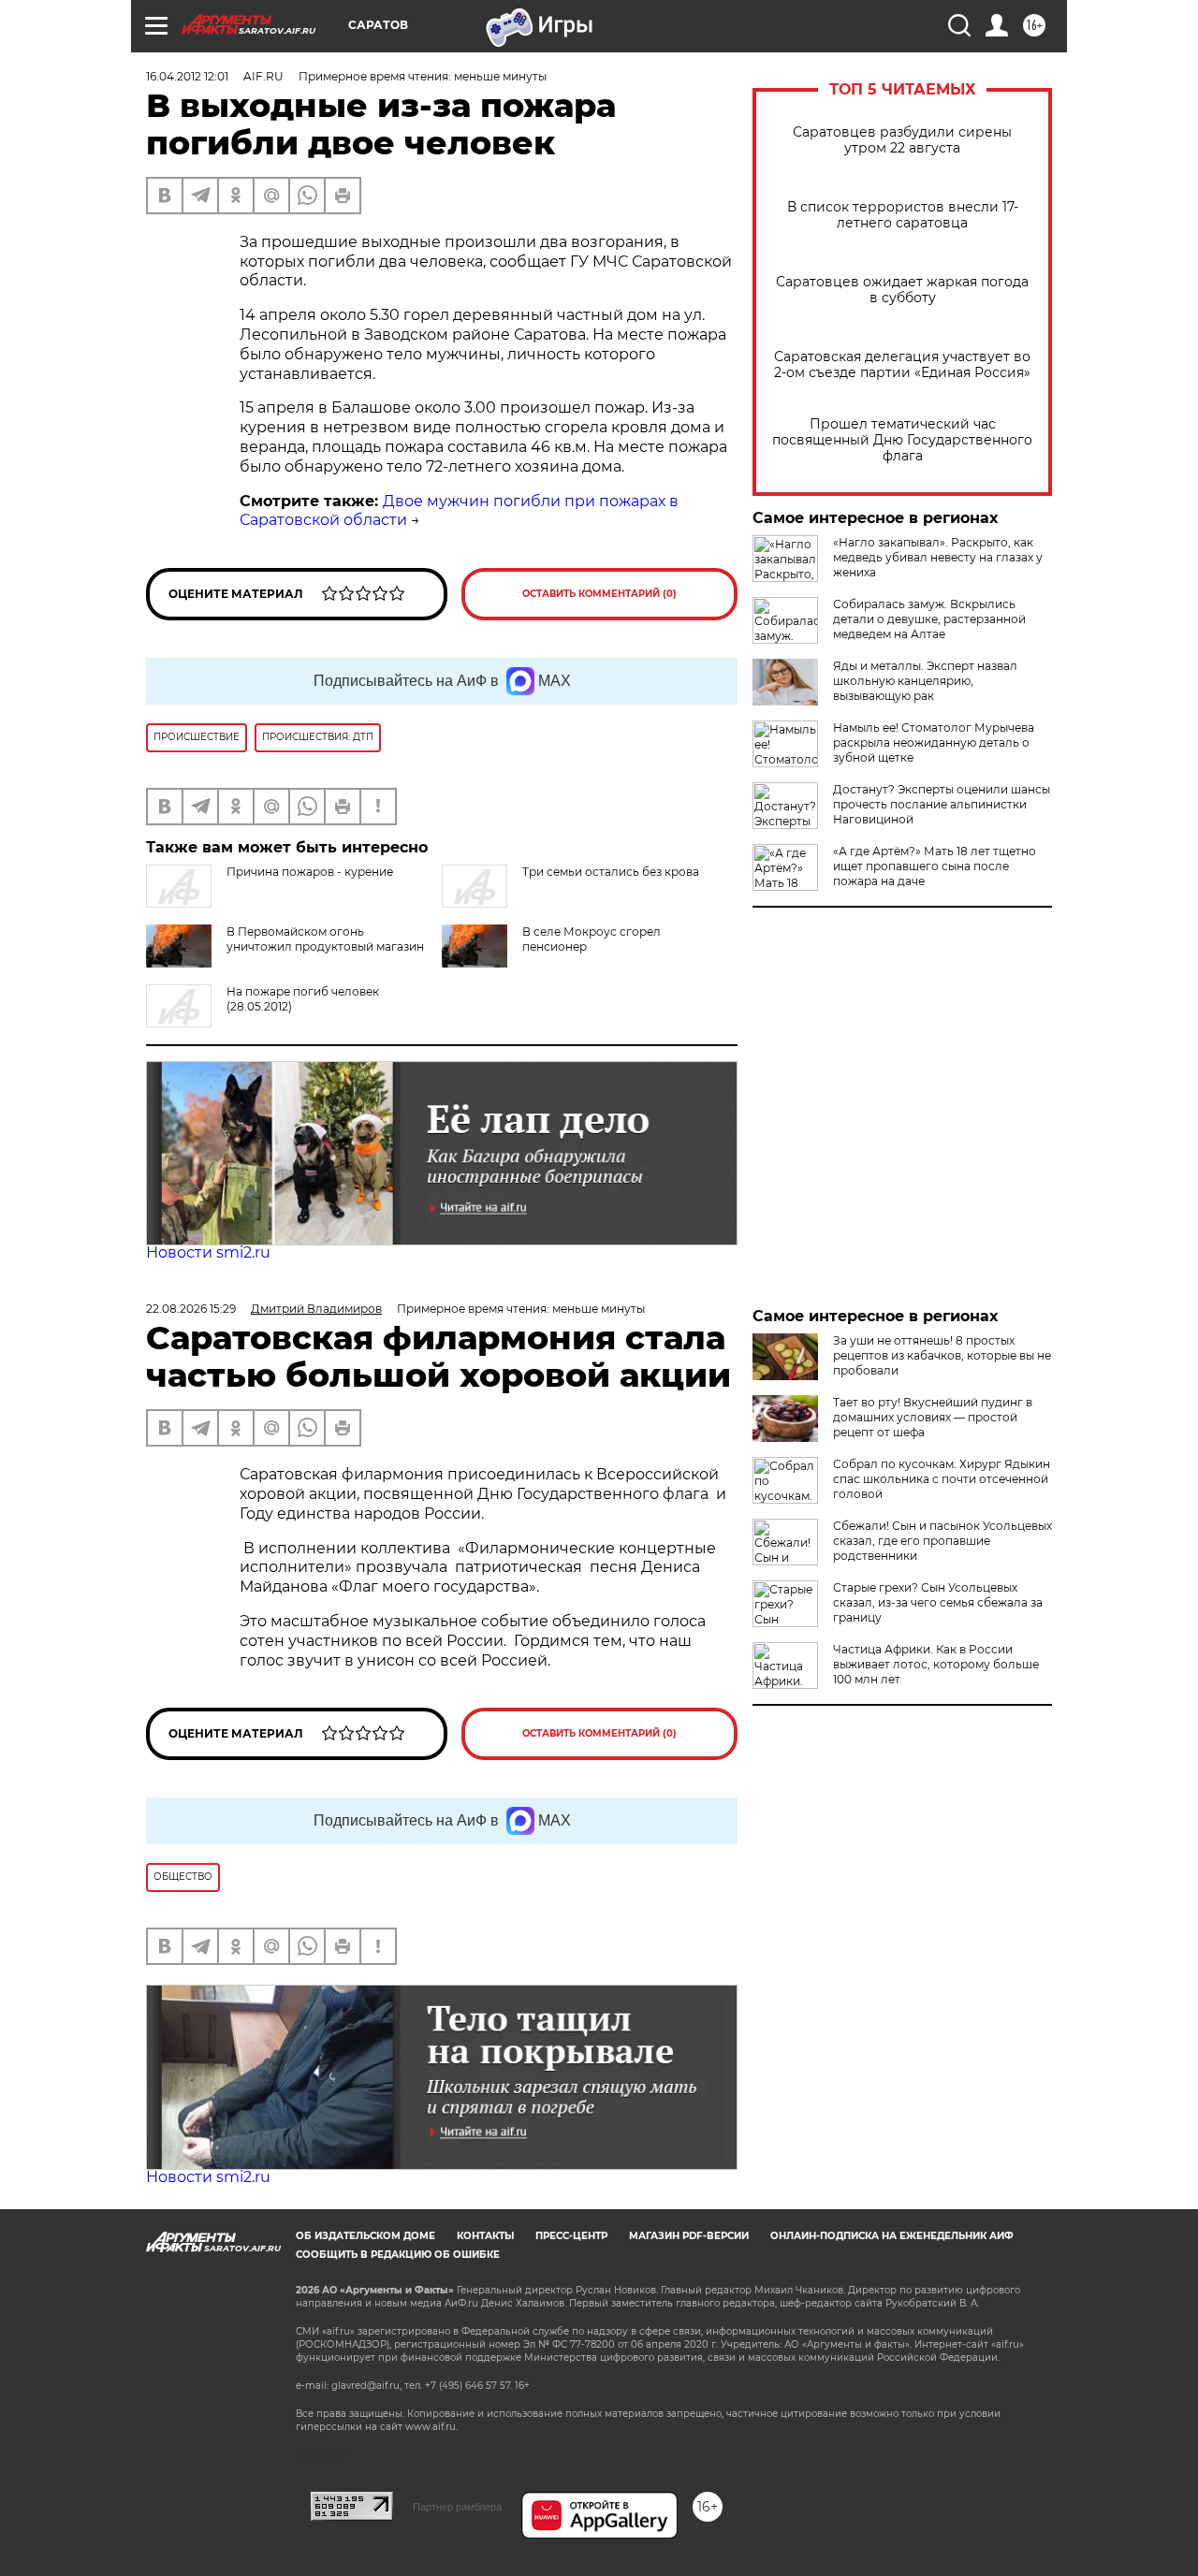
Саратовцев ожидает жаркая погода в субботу (902, 290)
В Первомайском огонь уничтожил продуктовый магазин (325, 939)
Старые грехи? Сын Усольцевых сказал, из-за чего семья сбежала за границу (938, 1602)
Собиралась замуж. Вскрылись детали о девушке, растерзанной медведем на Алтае (929, 619)
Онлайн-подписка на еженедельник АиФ (892, 2236)
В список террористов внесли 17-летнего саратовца (903, 215)
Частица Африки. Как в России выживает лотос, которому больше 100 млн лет (936, 1664)
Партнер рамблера (457, 2507)
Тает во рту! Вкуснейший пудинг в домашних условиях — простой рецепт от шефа (933, 1417)
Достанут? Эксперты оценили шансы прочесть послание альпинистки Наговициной (942, 804)
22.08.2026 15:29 (191, 1309)
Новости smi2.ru (208, 1252)
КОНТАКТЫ (485, 2236)
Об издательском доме (365, 2236)
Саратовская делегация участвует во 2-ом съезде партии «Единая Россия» (902, 365)
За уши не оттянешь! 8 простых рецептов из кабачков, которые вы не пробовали (942, 1355)
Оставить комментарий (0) (599, 594)
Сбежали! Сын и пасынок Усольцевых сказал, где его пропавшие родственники (942, 1541)
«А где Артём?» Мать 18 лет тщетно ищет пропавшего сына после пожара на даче (935, 866)
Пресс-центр (571, 2236)
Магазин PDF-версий (689, 2236)
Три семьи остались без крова (611, 872)
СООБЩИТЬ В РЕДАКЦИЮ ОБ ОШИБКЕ (398, 2255)
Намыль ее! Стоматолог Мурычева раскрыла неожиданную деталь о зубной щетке (934, 742)
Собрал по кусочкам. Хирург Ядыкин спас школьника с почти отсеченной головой (942, 1479)
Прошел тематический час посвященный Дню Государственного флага (902, 440)
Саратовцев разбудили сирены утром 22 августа (902, 140)
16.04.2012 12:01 (187, 76)
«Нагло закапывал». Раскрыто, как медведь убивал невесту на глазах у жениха (938, 557)
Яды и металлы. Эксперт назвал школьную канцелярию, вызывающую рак (925, 681)
